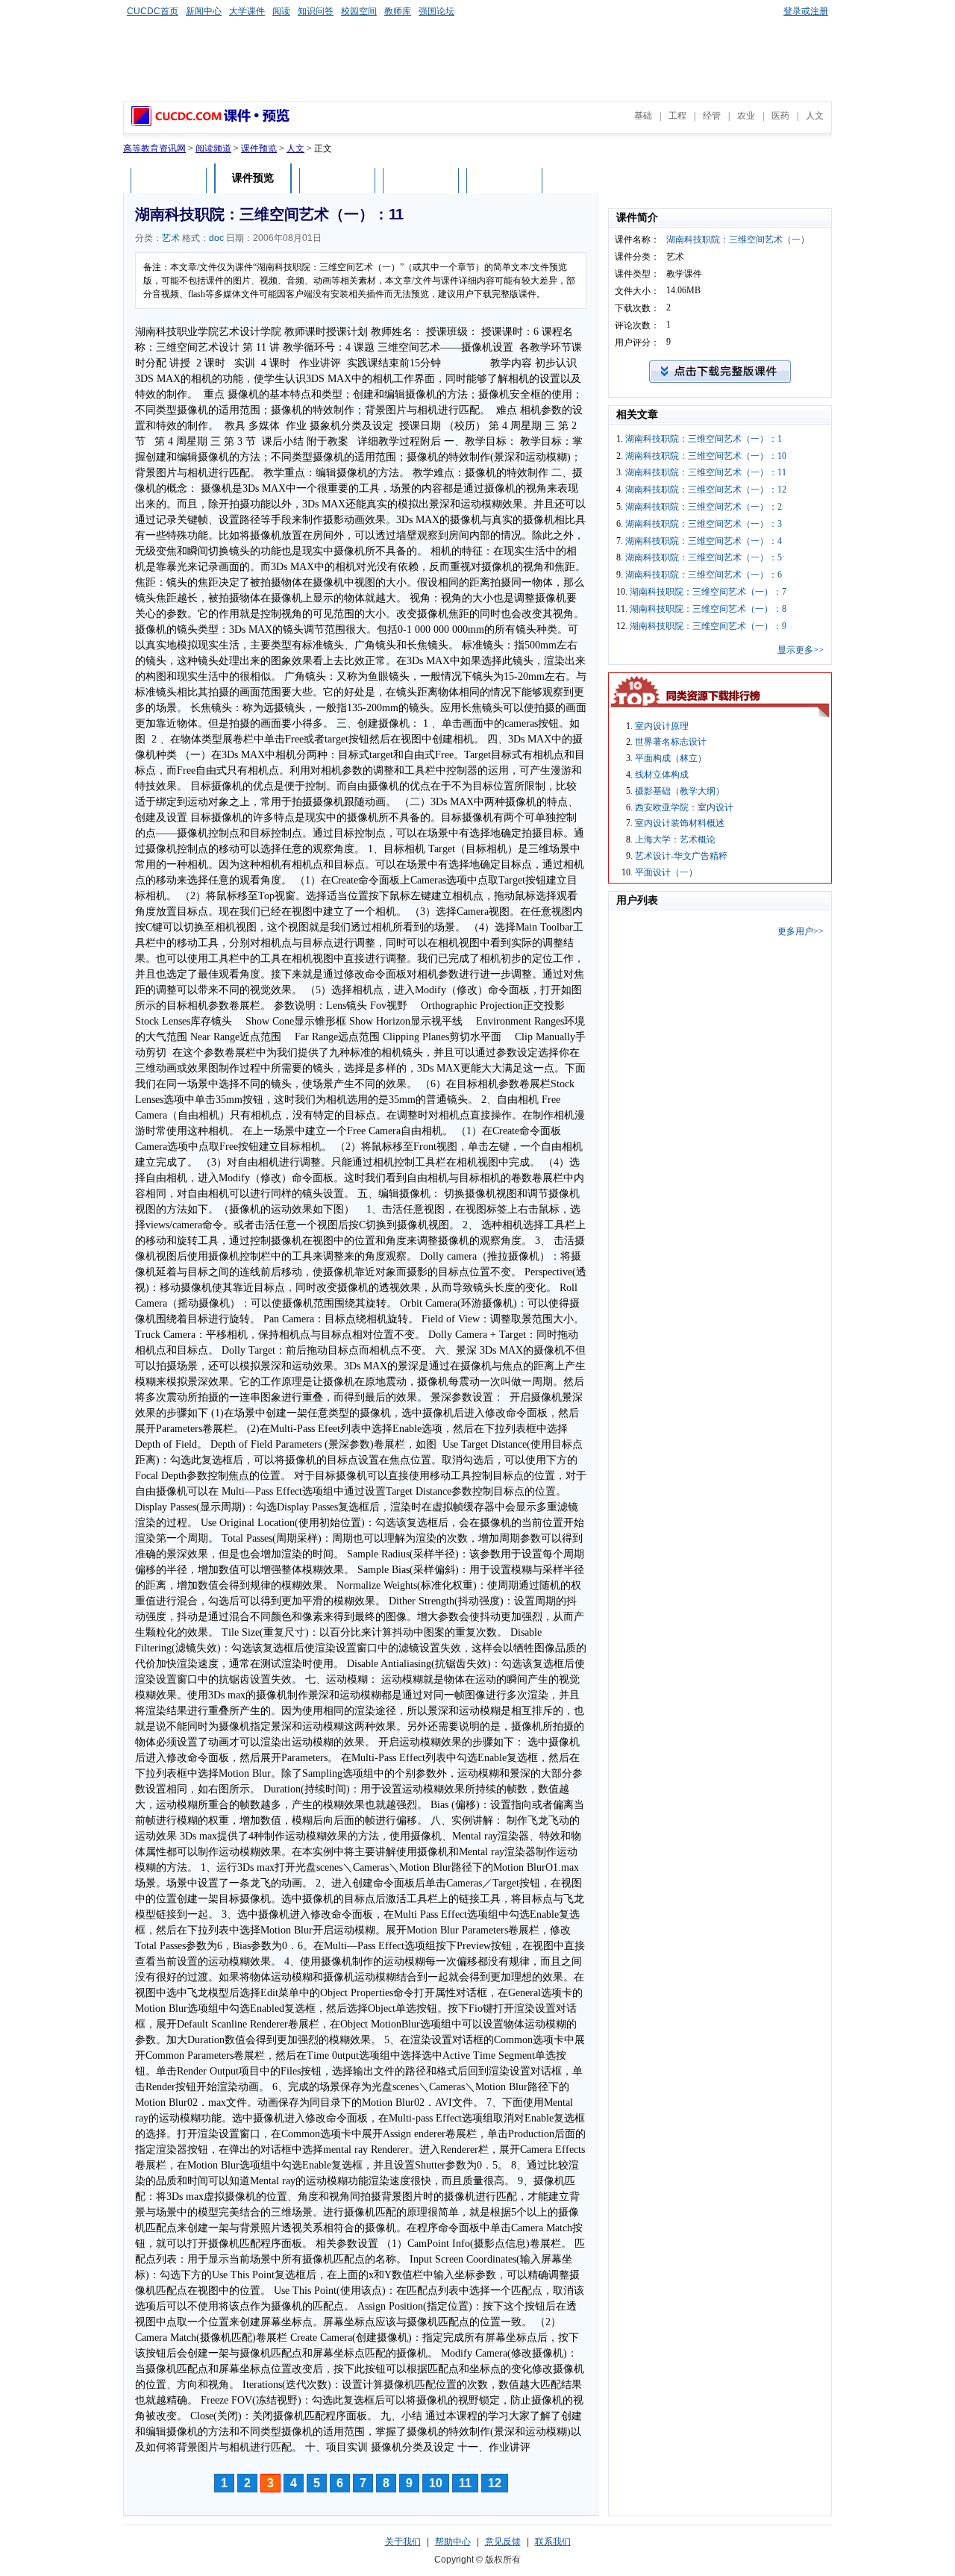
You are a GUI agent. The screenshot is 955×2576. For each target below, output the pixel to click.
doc (216, 238)
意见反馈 (503, 2542)
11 (465, 2483)
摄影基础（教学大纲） (680, 791)
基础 (643, 116)
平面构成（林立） (671, 758)
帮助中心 (453, 2542)
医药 (780, 116)
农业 (746, 116)
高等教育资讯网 (154, 149)
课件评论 (337, 180)
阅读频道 (213, 149)
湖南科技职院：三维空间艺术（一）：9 (708, 626)
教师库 (398, 11)
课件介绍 (169, 180)
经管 (712, 116)
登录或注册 (806, 11)
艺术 (171, 238)
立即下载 (504, 180)
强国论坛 (436, 11)
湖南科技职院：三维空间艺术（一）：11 (706, 472)
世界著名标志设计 (671, 742)
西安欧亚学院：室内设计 (684, 807)
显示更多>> (801, 650)
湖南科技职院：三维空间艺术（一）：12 (706, 490)
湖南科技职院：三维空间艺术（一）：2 (704, 507)
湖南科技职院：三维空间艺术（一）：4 (704, 541)
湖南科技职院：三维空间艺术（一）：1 (704, 439)
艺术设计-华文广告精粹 (681, 856)
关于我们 (403, 2542)
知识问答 (316, 11)
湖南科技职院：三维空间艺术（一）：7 (708, 592)
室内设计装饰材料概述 (680, 823)
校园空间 (359, 11)
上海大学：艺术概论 (675, 840)
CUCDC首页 (153, 11)
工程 (677, 116)
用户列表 (421, 180)
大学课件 (247, 11)
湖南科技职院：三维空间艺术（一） (738, 240)
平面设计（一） (666, 872)
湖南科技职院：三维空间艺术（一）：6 (704, 575)
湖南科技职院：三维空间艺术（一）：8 (708, 609)
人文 (815, 116)
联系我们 (553, 2542)
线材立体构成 (662, 775)
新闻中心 (204, 11)
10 (436, 2483)
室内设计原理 (662, 726)
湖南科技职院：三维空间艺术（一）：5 (704, 557)
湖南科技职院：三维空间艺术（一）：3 (704, 524)
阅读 (281, 11)
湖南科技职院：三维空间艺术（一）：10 (706, 456)
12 (495, 2483)
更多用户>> (801, 931)
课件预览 (259, 149)
